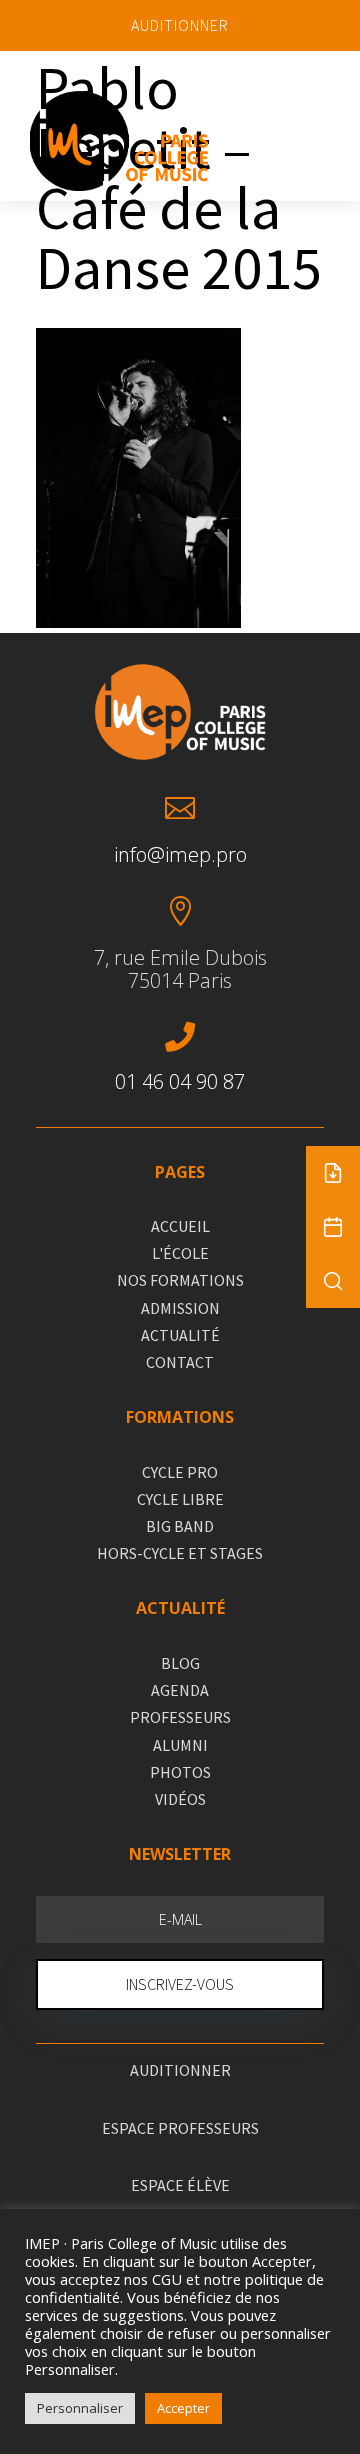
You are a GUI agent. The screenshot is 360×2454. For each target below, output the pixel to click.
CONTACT (180, 1362)
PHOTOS (180, 1772)
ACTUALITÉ (180, 1335)
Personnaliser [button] (80, 2408)
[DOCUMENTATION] (333, 1173)
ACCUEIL (180, 1226)
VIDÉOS (180, 1799)
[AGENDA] (333, 1227)
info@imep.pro (180, 854)
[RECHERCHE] (333, 1281)
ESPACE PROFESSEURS (180, 2128)
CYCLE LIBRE (180, 1499)
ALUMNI (180, 1745)
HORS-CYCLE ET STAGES (180, 1553)
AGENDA (180, 1690)
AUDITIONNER (180, 25)
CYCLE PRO (180, 1472)
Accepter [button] (183, 2408)
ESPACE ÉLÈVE (180, 2185)
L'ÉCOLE (180, 1253)
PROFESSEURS (180, 1717)
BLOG (180, 1663)
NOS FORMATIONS (180, 1280)
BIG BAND (180, 1526)
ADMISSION (180, 1308)
